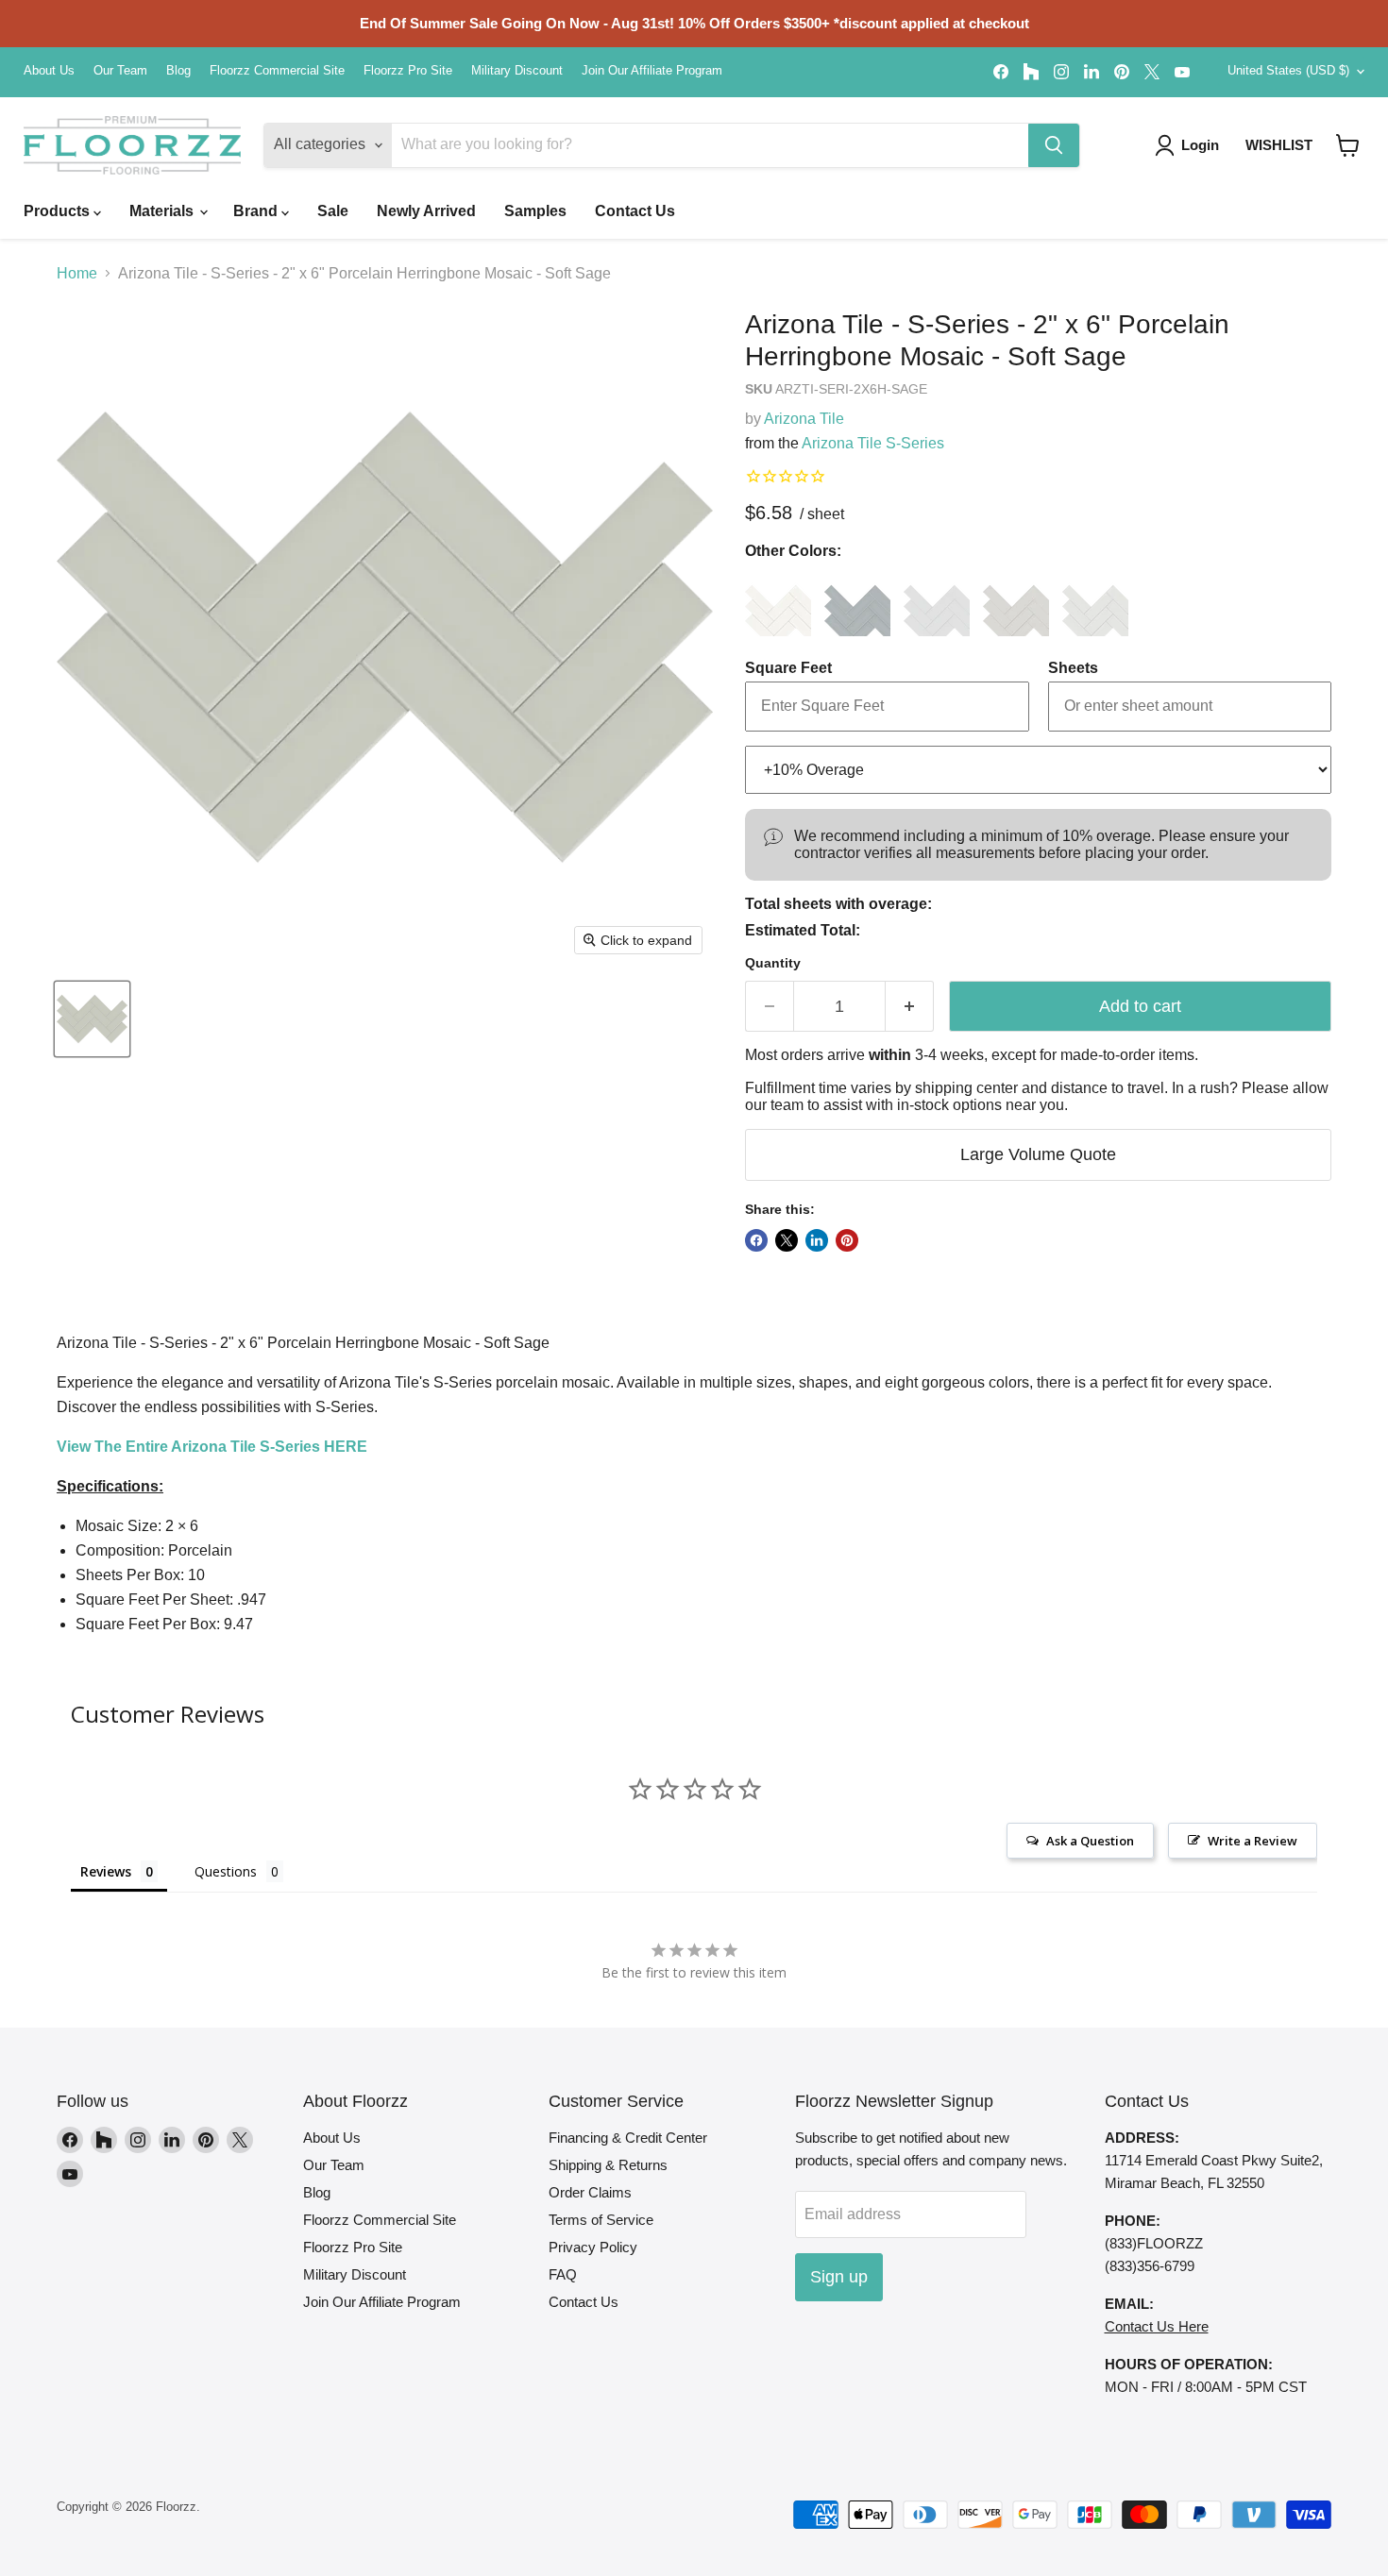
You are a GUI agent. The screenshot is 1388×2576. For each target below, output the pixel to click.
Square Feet (788, 668)
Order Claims (590, 2192)
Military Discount (517, 71)
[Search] (1054, 145)
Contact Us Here (1157, 2326)
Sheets (1073, 668)
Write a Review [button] (1253, 1841)
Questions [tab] (226, 1871)
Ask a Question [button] (1090, 1841)
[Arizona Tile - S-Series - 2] (92, 1019)
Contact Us (635, 211)
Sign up (839, 2277)
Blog (178, 71)
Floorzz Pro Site (408, 71)
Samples (535, 211)
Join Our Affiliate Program (652, 71)
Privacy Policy (593, 2247)
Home (77, 273)
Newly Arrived (426, 211)
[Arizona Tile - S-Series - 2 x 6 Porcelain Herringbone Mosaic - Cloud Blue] (857, 603)
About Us (49, 71)
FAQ (563, 2274)
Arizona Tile (804, 419)
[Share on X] (787, 1240)
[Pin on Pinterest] (847, 1240)
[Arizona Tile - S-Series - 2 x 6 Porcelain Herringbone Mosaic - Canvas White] (778, 603)
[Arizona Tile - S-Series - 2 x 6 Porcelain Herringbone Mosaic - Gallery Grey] (937, 603)
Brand (257, 211)
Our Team (120, 71)
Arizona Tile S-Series (873, 443)
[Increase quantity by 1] (910, 1007)
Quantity (773, 963)
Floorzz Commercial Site (277, 71)
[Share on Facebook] (756, 1240)
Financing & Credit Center (628, 2138)
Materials (163, 211)
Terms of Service (601, 2220)
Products (59, 211)
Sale (333, 211)
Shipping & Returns (608, 2165)
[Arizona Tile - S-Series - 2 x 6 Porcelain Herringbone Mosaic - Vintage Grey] (1095, 603)
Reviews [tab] (106, 1871)
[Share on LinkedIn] (817, 1240)
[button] (1348, 145)
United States (1288, 70)
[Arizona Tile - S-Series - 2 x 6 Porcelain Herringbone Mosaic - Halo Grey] (1016, 603)
